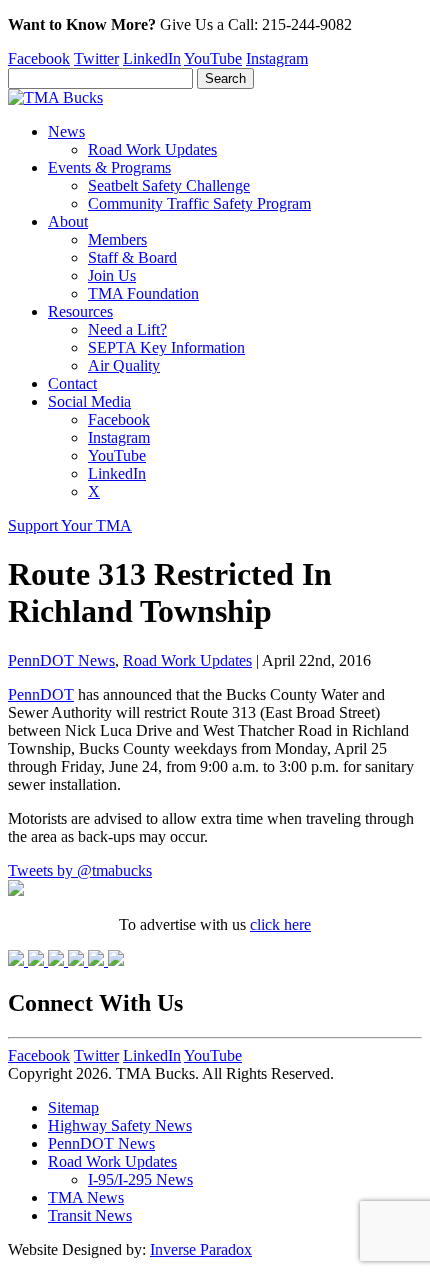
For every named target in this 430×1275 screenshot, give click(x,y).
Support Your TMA (70, 525)
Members (117, 239)
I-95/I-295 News (140, 1179)
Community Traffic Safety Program (199, 203)
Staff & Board (132, 257)
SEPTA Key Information (166, 347)
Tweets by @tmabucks (80, 870)
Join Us (112, 275)
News (66, 131)
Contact (72, 383)
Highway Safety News (120, 1125)
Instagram (277, 58)
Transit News (90, 1215)
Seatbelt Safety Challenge (169, 185)
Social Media (89, 401)
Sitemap (73, 1107)
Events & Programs (109, 167)
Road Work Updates (152, 149)
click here (280, 924)
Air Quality (124, 365)
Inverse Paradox (201, 1249)
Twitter (96, 58)
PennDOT (41, 694)
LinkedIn (152, 58)
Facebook (39, 58)
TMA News (86, 1197)
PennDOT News (61, 660)
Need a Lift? (127, 329)
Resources (80, 311)
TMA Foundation (143, 293)
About (68, 221)
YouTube (213, 58)
